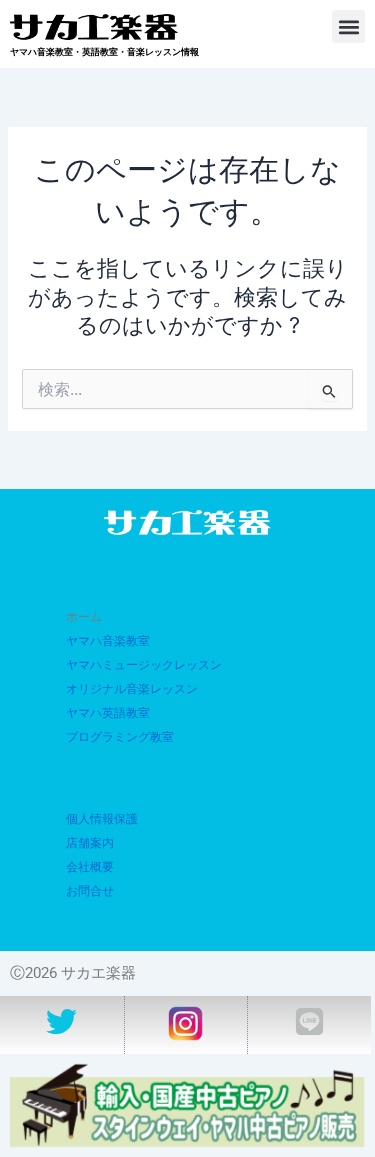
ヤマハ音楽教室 (108, 641)
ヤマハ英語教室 (108, 713)
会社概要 (90, 867)
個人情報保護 (102, 819)
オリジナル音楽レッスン (132, 689)
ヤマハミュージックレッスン (144, 665)
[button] (348, 26)
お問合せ (90, 891)
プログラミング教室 (120, 737)
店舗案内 (90, 843)
